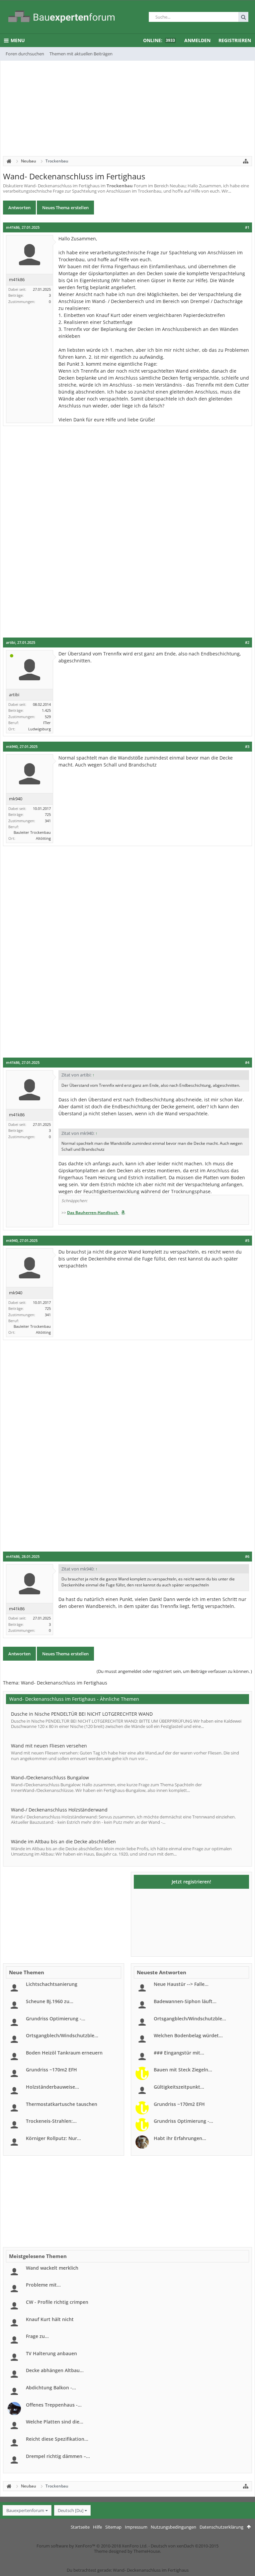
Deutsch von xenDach (185, 2546)
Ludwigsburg (40, 729)
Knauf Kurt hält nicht (50, 2319)
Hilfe (97, 2527)
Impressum (136, 2527)
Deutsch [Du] (71, 2510)
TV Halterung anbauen (51, 2353)
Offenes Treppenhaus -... (54, 2405)
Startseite (80, 2527)
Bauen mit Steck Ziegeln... (183, 2070)
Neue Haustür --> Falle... (181, 1984)
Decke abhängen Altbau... (55, 2370)
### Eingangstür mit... (179, 2053)
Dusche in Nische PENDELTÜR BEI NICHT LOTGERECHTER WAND (82, 1714)
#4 (247, 1063)
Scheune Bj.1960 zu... (50, 2001)
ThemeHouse (147, 2551)
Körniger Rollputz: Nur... (53, 2138)
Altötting (43, 838)
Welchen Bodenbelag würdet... (188, 2035)
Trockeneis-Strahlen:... (51, 2121)
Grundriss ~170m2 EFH (51, 2070)
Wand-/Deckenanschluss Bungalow (50, 1778)
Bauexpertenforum (25, 2510)
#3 (247, 747)
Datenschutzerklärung (221, 2527)
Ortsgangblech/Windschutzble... (62, 2035)
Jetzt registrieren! (191, 1882)
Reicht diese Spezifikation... (57, 2439)
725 (48, 814)
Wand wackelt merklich (52, 2268)
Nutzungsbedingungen (173, 2527)
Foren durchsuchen (25, 54)
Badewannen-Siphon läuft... (185, 2001)
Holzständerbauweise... (52, 2087)
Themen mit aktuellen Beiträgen (81, 54)
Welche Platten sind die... (55, 2422)
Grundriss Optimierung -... (56, 2019)
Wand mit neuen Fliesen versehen (49, 1746)
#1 (247, 227)
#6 (247, 1557)
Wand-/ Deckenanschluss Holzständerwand (59, 1810)
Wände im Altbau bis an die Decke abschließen (63, 1841)
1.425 (46, 710)
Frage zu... (37, 2336)
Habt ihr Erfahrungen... (180, 2138)
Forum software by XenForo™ (92, 2546)
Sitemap (113, 2527)
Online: (159, 40)
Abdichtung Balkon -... (51, 2388)
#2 (247, 643)
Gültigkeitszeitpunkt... (179, 2087)
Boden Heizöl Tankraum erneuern (64, 2053)
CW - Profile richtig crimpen (57, 2302)
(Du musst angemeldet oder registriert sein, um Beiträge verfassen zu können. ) (174, 1671)
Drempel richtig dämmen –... (58, 2456)
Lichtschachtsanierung (52, 1984)
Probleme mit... (43, 2285)
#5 (247, 1241)
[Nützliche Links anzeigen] (246, 161)
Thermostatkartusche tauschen (62, 2104)
